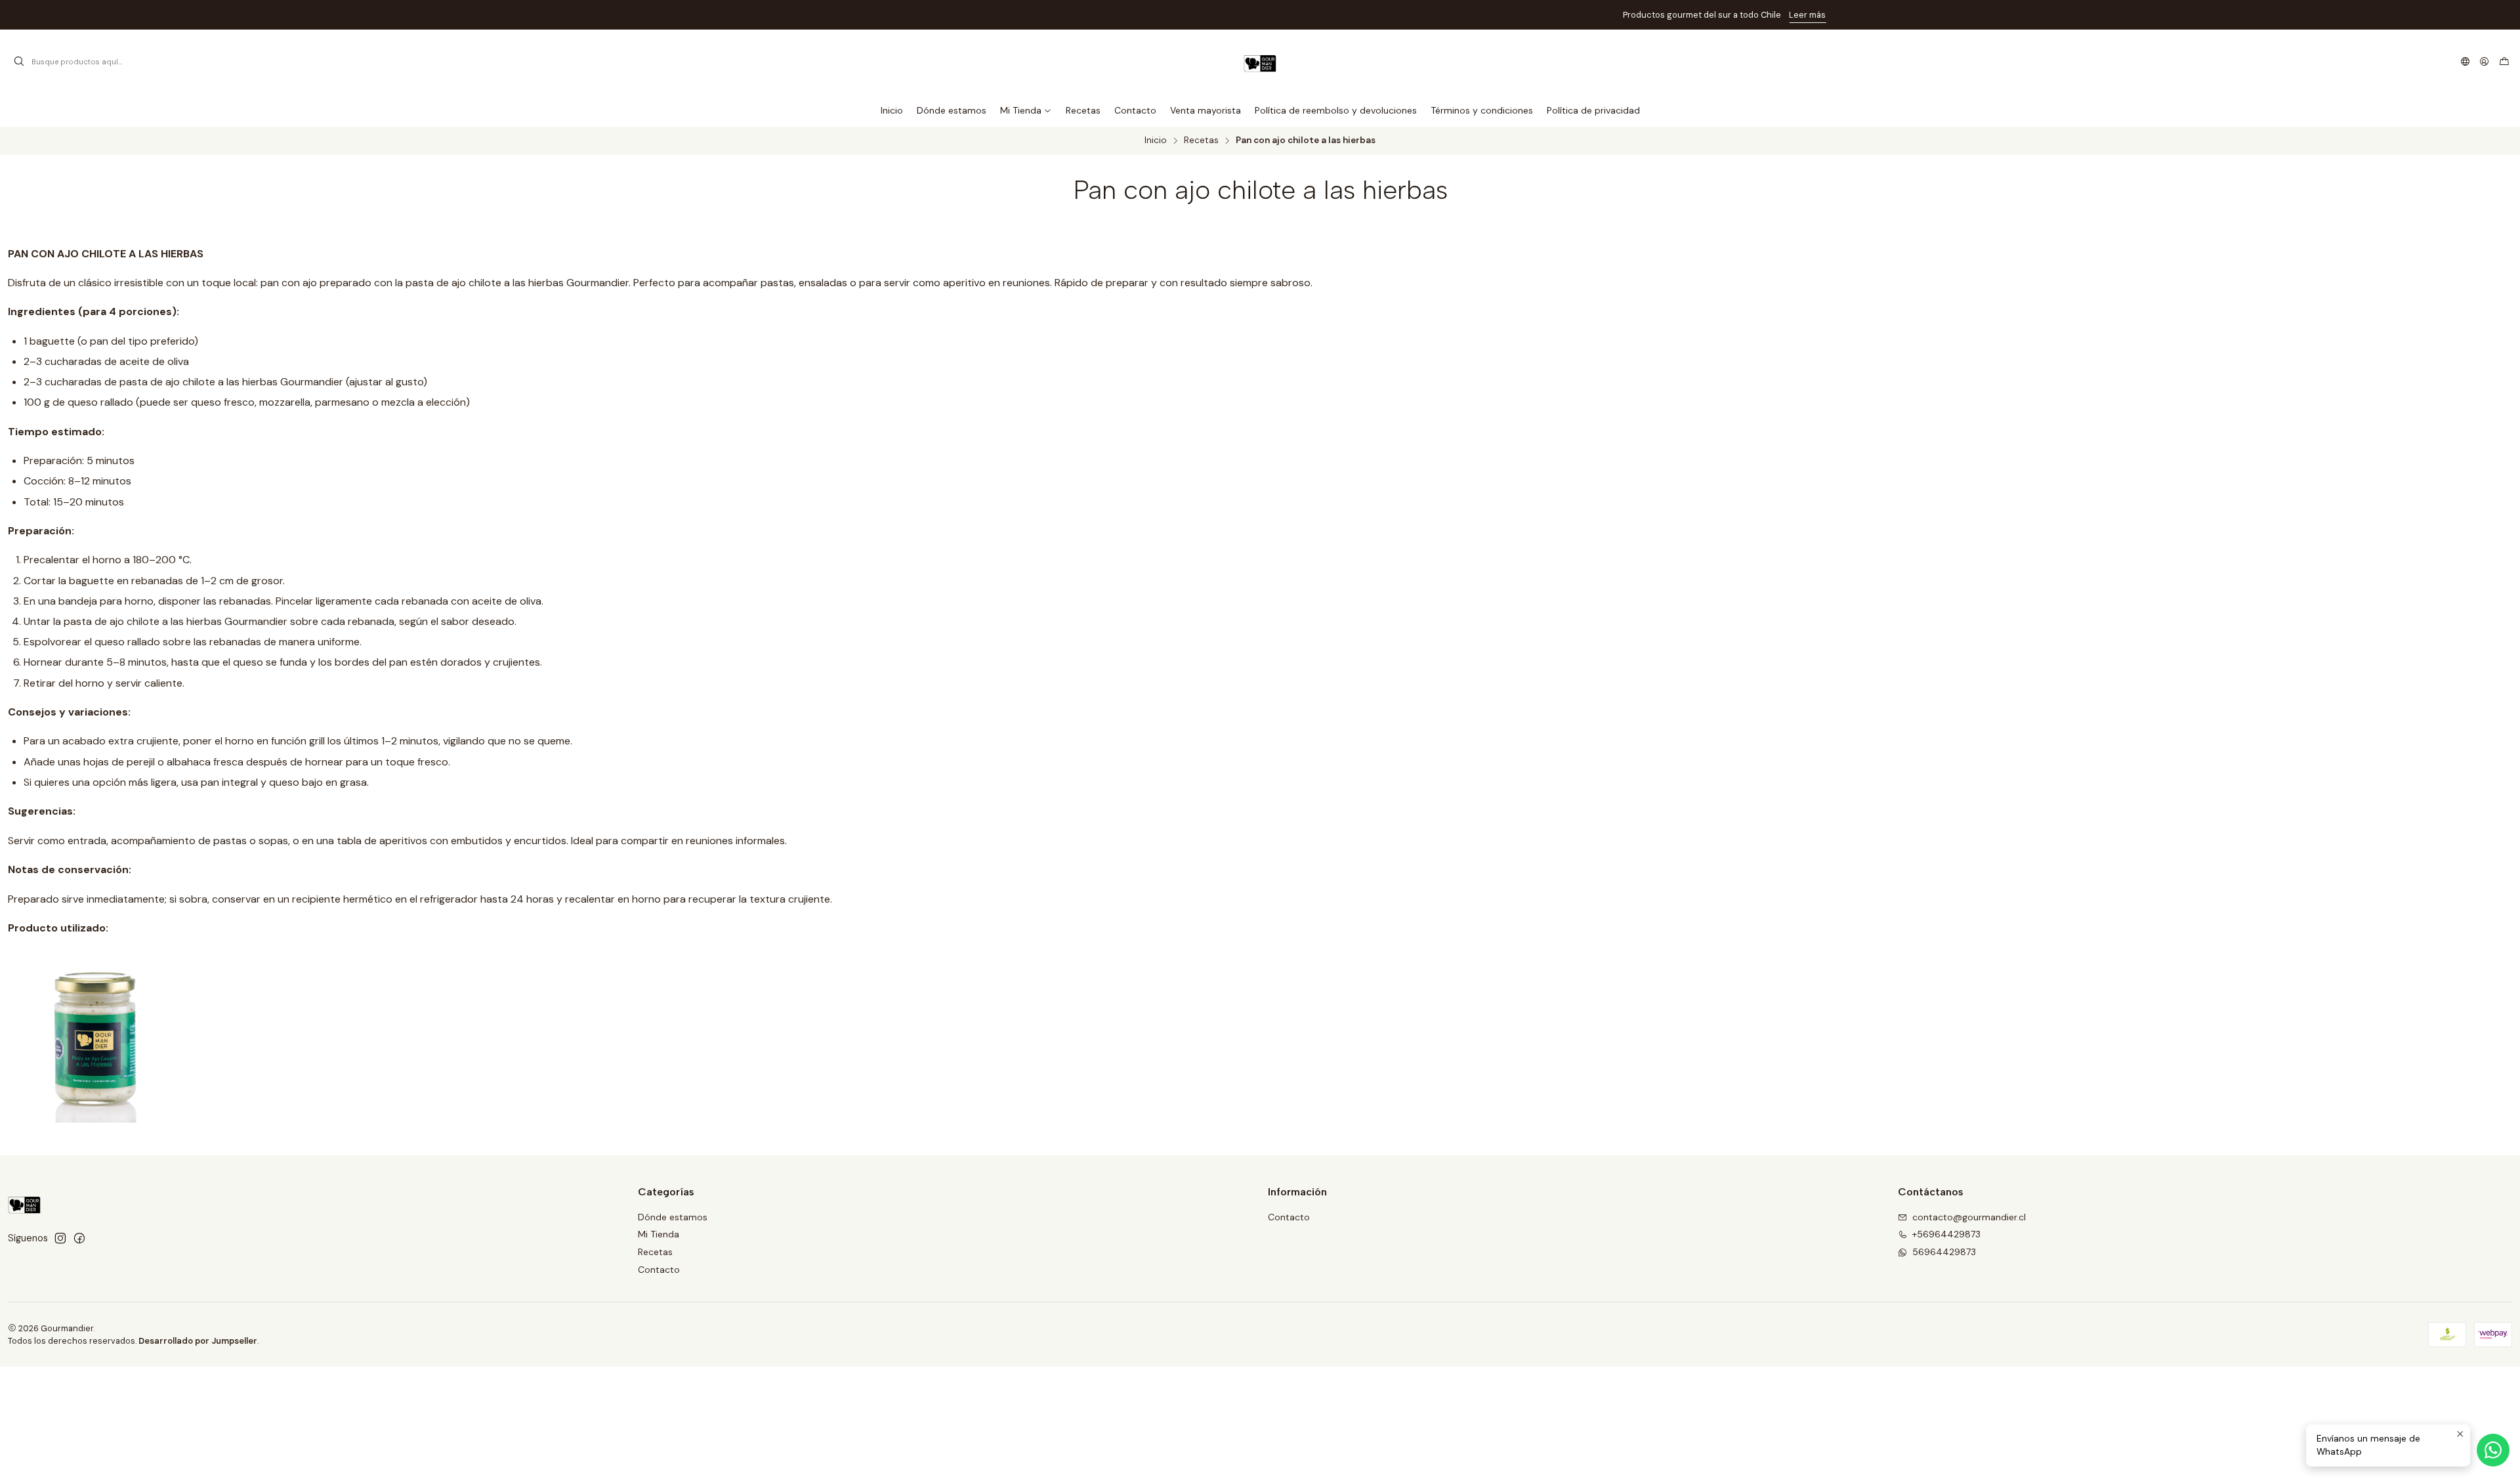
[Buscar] (19, 62)
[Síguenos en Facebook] (79, 1238)
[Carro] (2504, 62)
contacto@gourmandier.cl (1969, 1217)
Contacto (659, 1270)
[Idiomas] (2465, 62)
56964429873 (1944, 1252)
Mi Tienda (659, 1234)
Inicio (1156, 140)
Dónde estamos (673, 1217)
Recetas (1201, 140)
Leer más (1343, 15)
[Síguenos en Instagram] (60, 1238)
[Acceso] (2484, 62)
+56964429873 (1946, 1234)
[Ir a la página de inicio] (1260, 62)
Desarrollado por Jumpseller (198, 1341)
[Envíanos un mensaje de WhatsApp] (2493, 1450)
